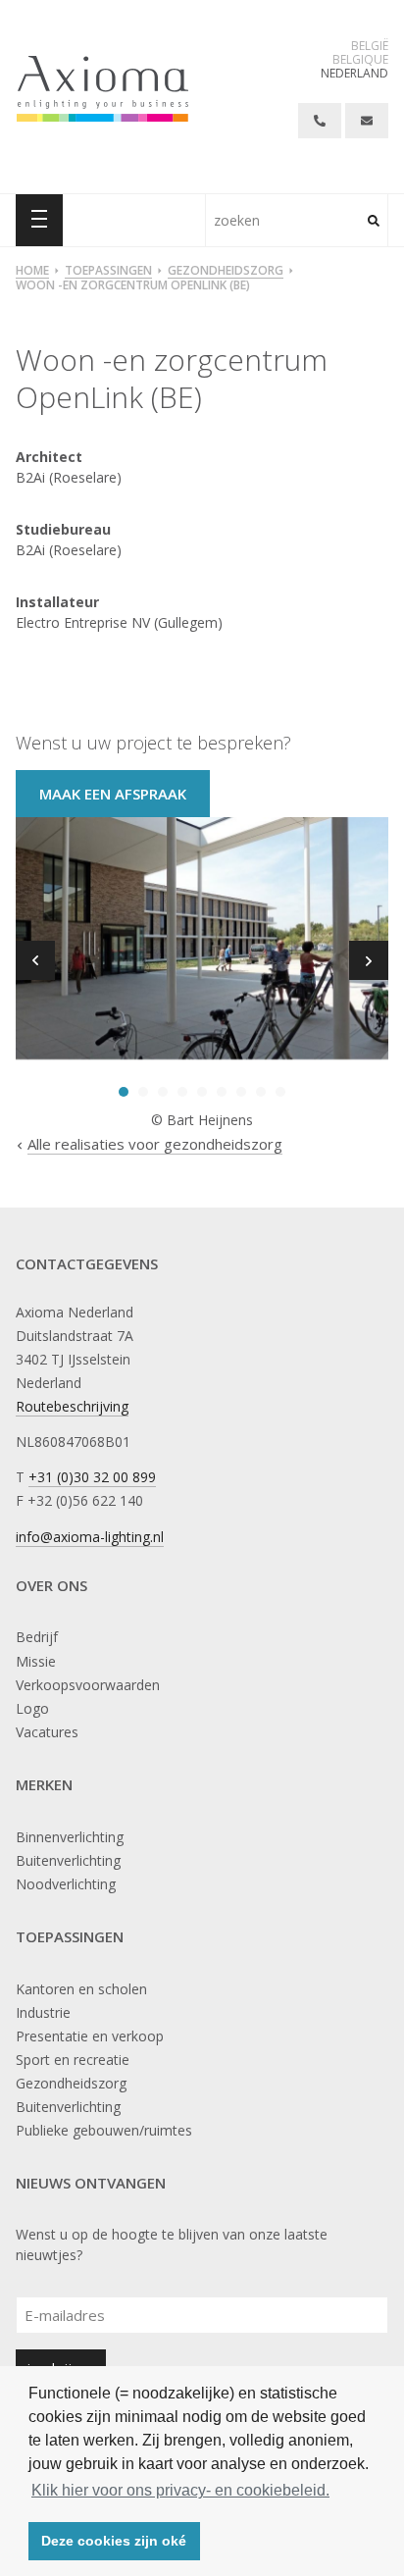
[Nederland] (102, 89)
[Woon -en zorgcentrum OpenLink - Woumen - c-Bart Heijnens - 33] (202, 940)
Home (32, 271)
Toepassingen (108, 271)
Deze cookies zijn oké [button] (114, 2541)
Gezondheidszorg (226, 271)
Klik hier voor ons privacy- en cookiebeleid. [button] (180, 2490)
